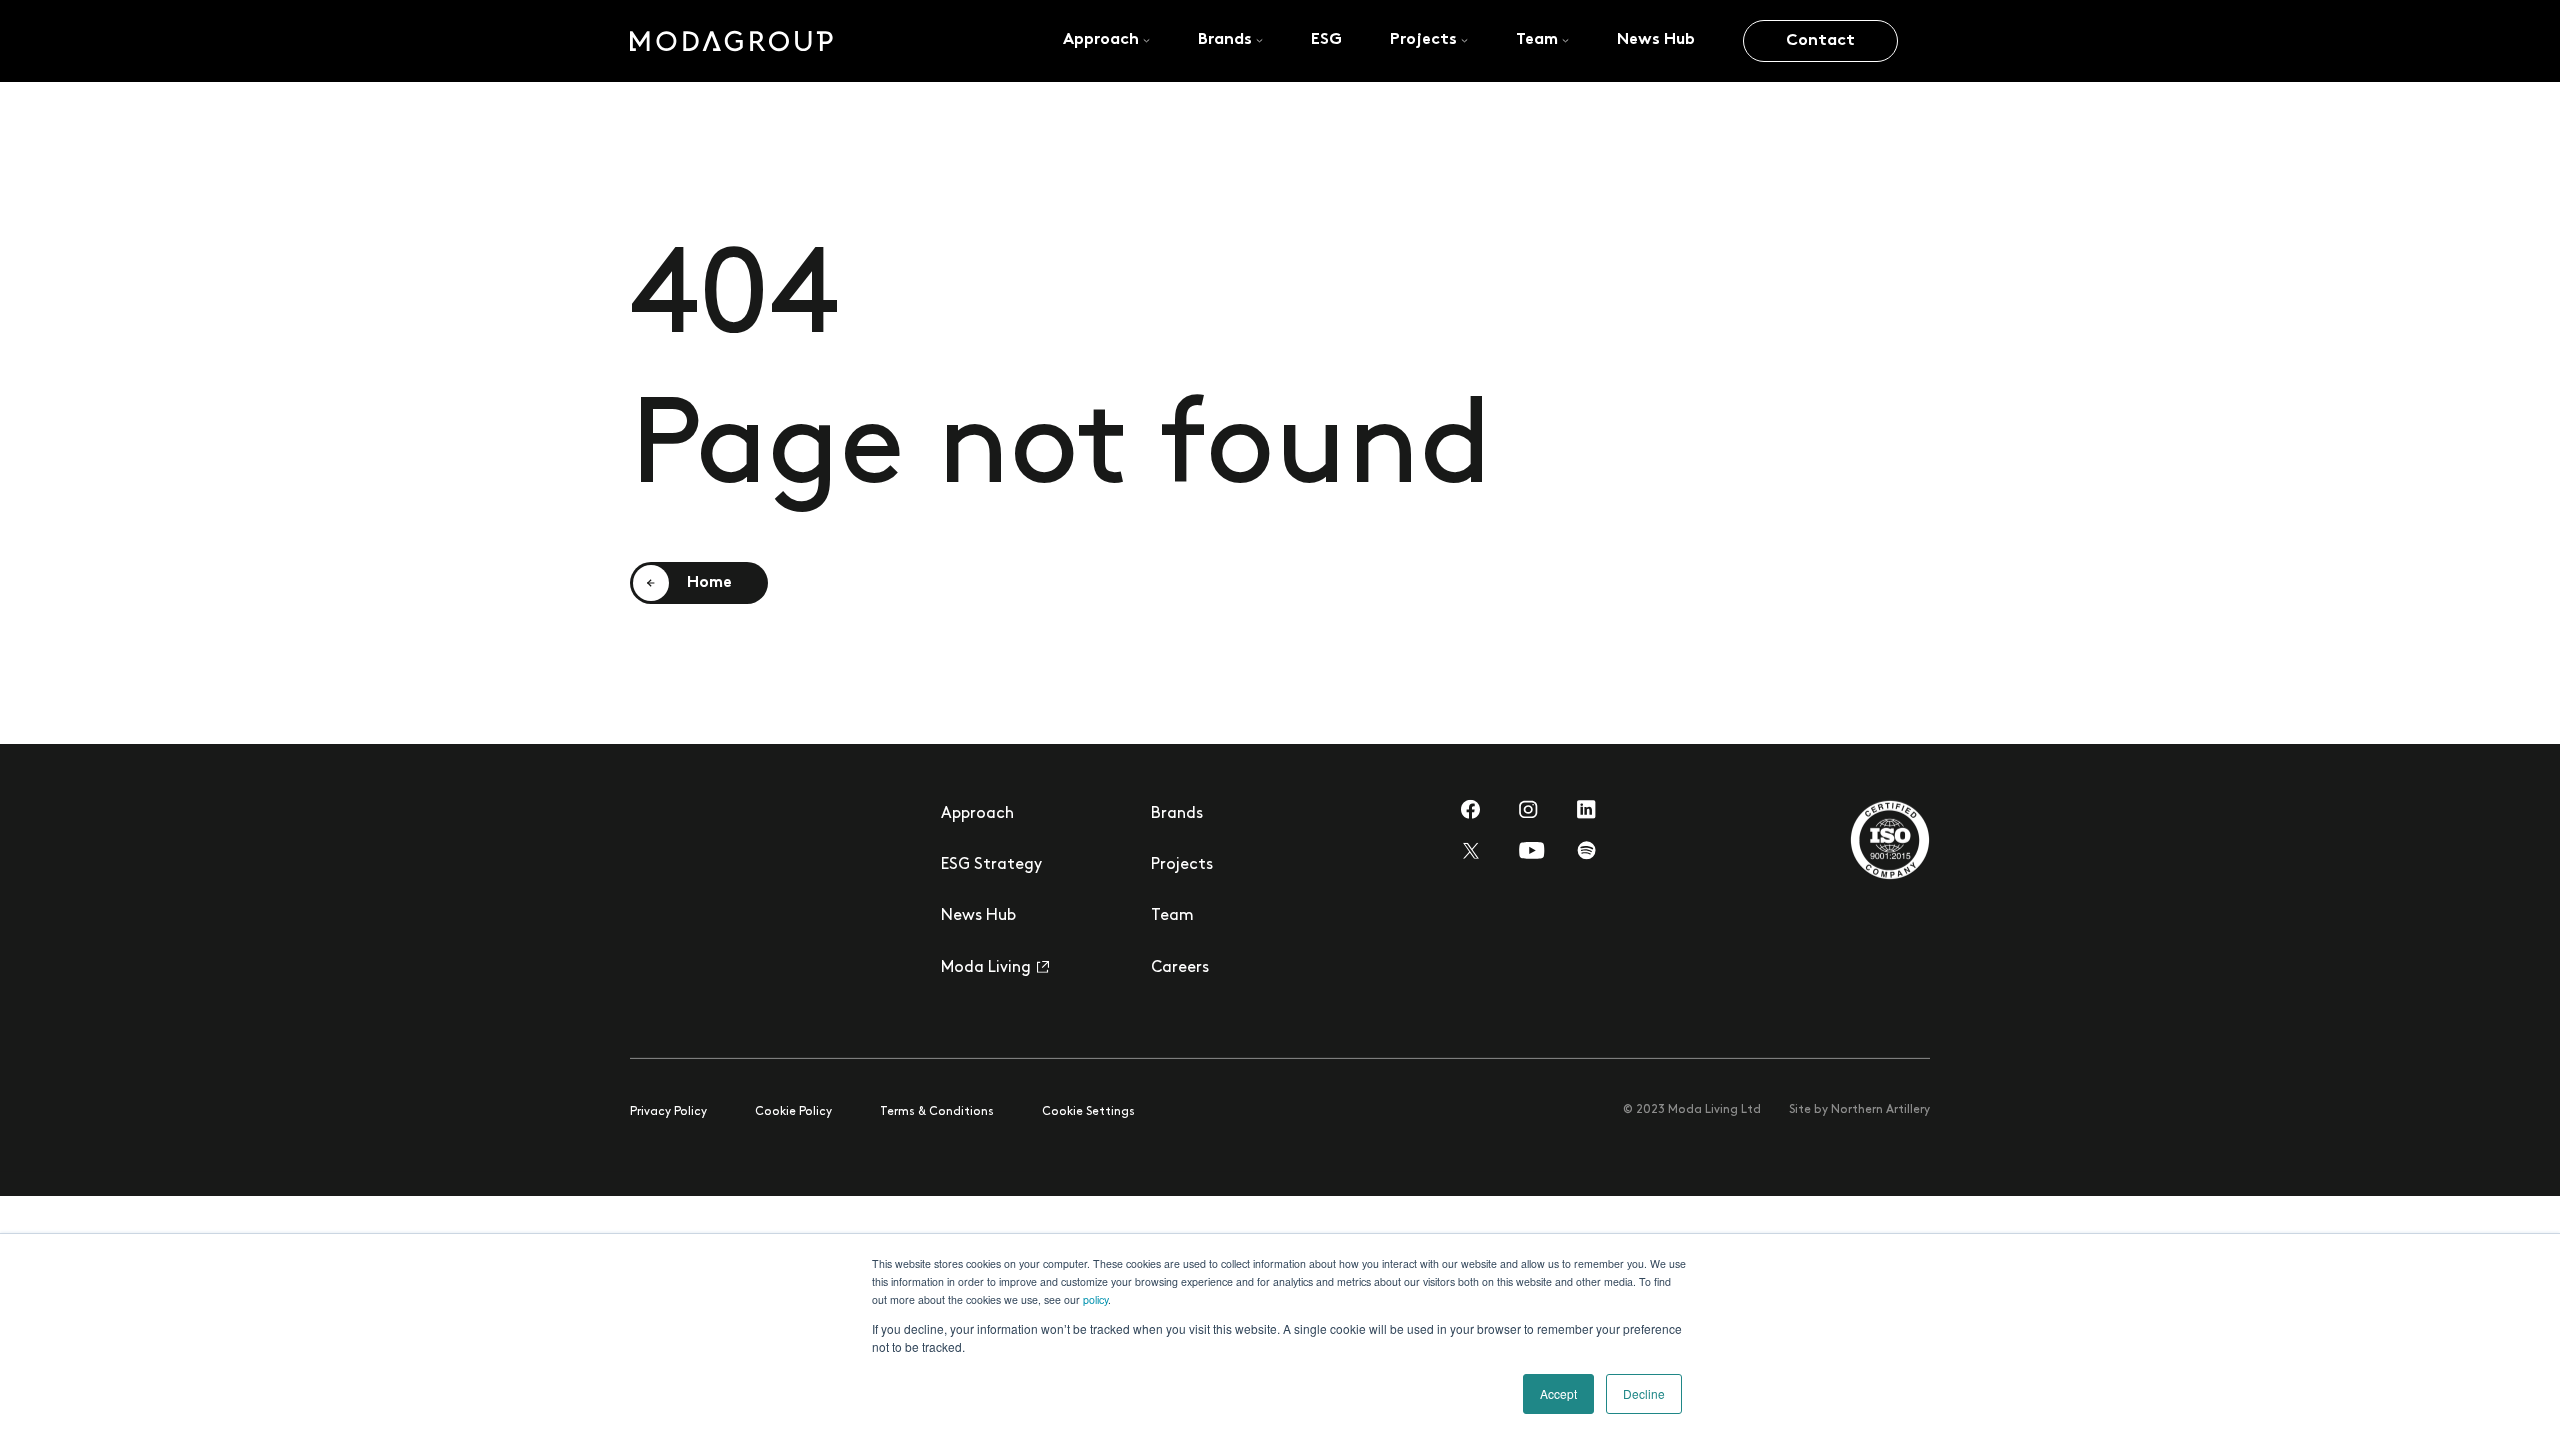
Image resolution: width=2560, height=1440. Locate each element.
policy (1095, 1299)
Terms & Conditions (937, 1111)
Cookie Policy (793, 1111)
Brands (1177, 813)
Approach (977, 813)
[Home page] (731, 41)
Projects (1182, 864)
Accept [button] (1558, 1393)
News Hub (978, 915)
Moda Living (986, 966)
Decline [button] (1644, 1393)
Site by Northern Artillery (1859, 1109)
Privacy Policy (668, 1111)
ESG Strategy (991, 864)
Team (1172, 915)
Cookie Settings (1088, 1111)
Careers (1180, 966)
